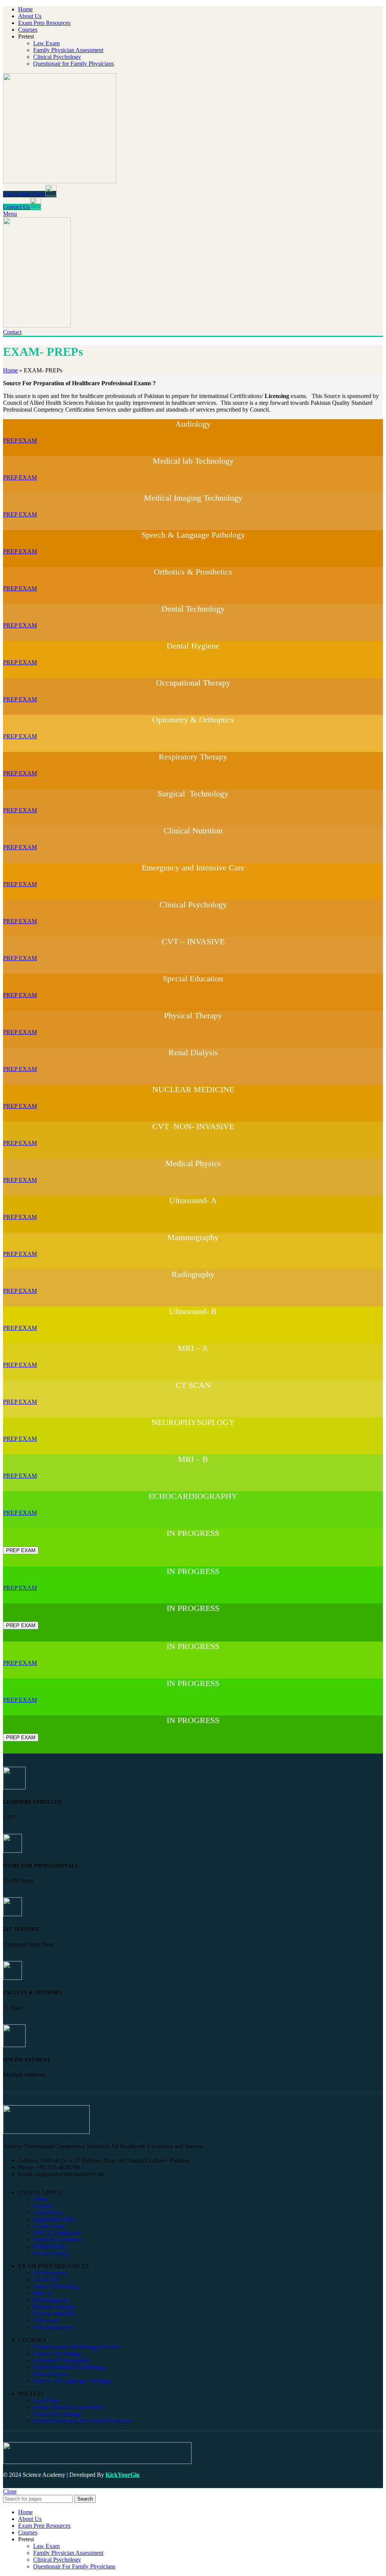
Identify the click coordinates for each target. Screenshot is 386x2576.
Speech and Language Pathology (72, 2381)
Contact (12, 332)
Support (43, 2206)
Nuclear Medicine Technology (69, 2367)
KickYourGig (123, 2475)
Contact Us (16, 207)
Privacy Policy (51, 2253)
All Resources (50, 2273)
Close (10, 2491)
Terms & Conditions (57, 2240)
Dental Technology (56, 2286)
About (41, 2199)
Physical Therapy (54, 2307)
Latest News (48, 2213)
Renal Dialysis (51, 2374)
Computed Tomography (62, 2360)
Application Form (24, 194)
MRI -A (43, 2293)
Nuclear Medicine (54, 2314)
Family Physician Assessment (68, 50)
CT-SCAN (46, 2280)
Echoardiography (54, 2327)
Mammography (51, 2300)
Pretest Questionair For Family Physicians (83, 2421)
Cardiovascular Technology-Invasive (77, 2347)
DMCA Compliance (57, 2233)
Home (10, 370)
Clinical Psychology (57, 57)
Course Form (49, 2226)
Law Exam (46, 43)
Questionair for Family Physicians (74, 64)
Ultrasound (46, 2320)
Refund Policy (50, 2246)
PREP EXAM (20, 440)
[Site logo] (60, 181)
